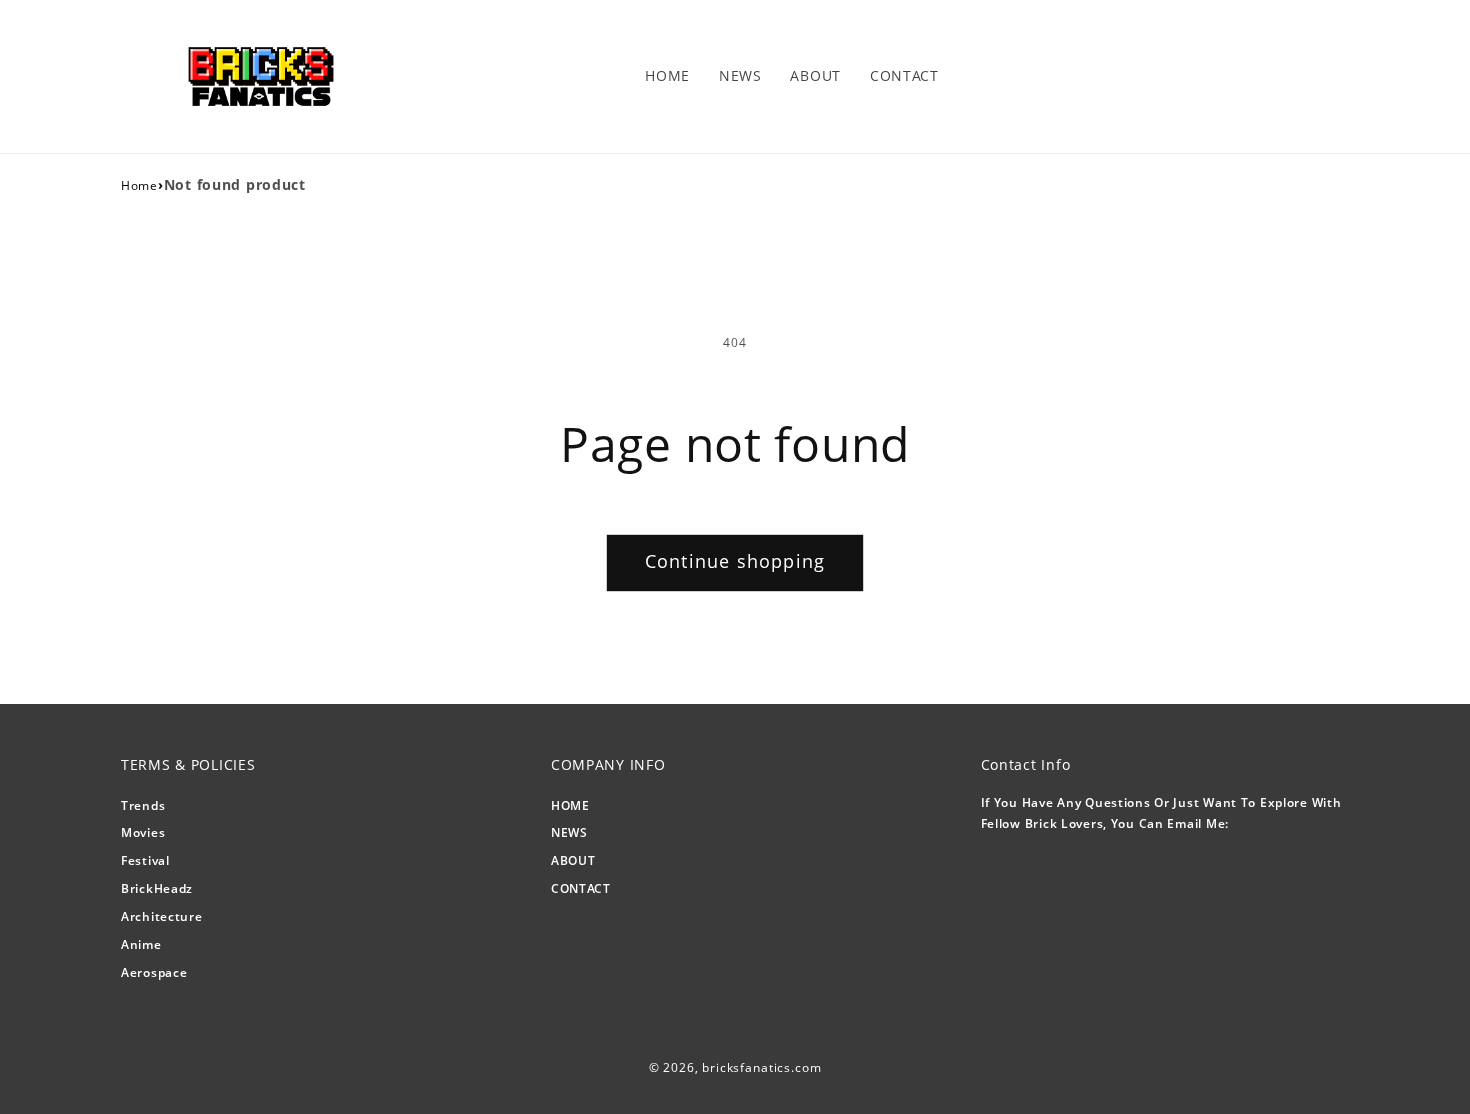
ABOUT (573, 860)
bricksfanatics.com (761, 1067)
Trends (143, 805)
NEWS (569, 832)
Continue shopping (735, 561)
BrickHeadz (157, 888)
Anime (141, 944)
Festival (145, 860)
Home (139, 185)
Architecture (162, 916)
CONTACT (581, 888)
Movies (143, 832)
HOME (570, 805)
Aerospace (154, 972)
